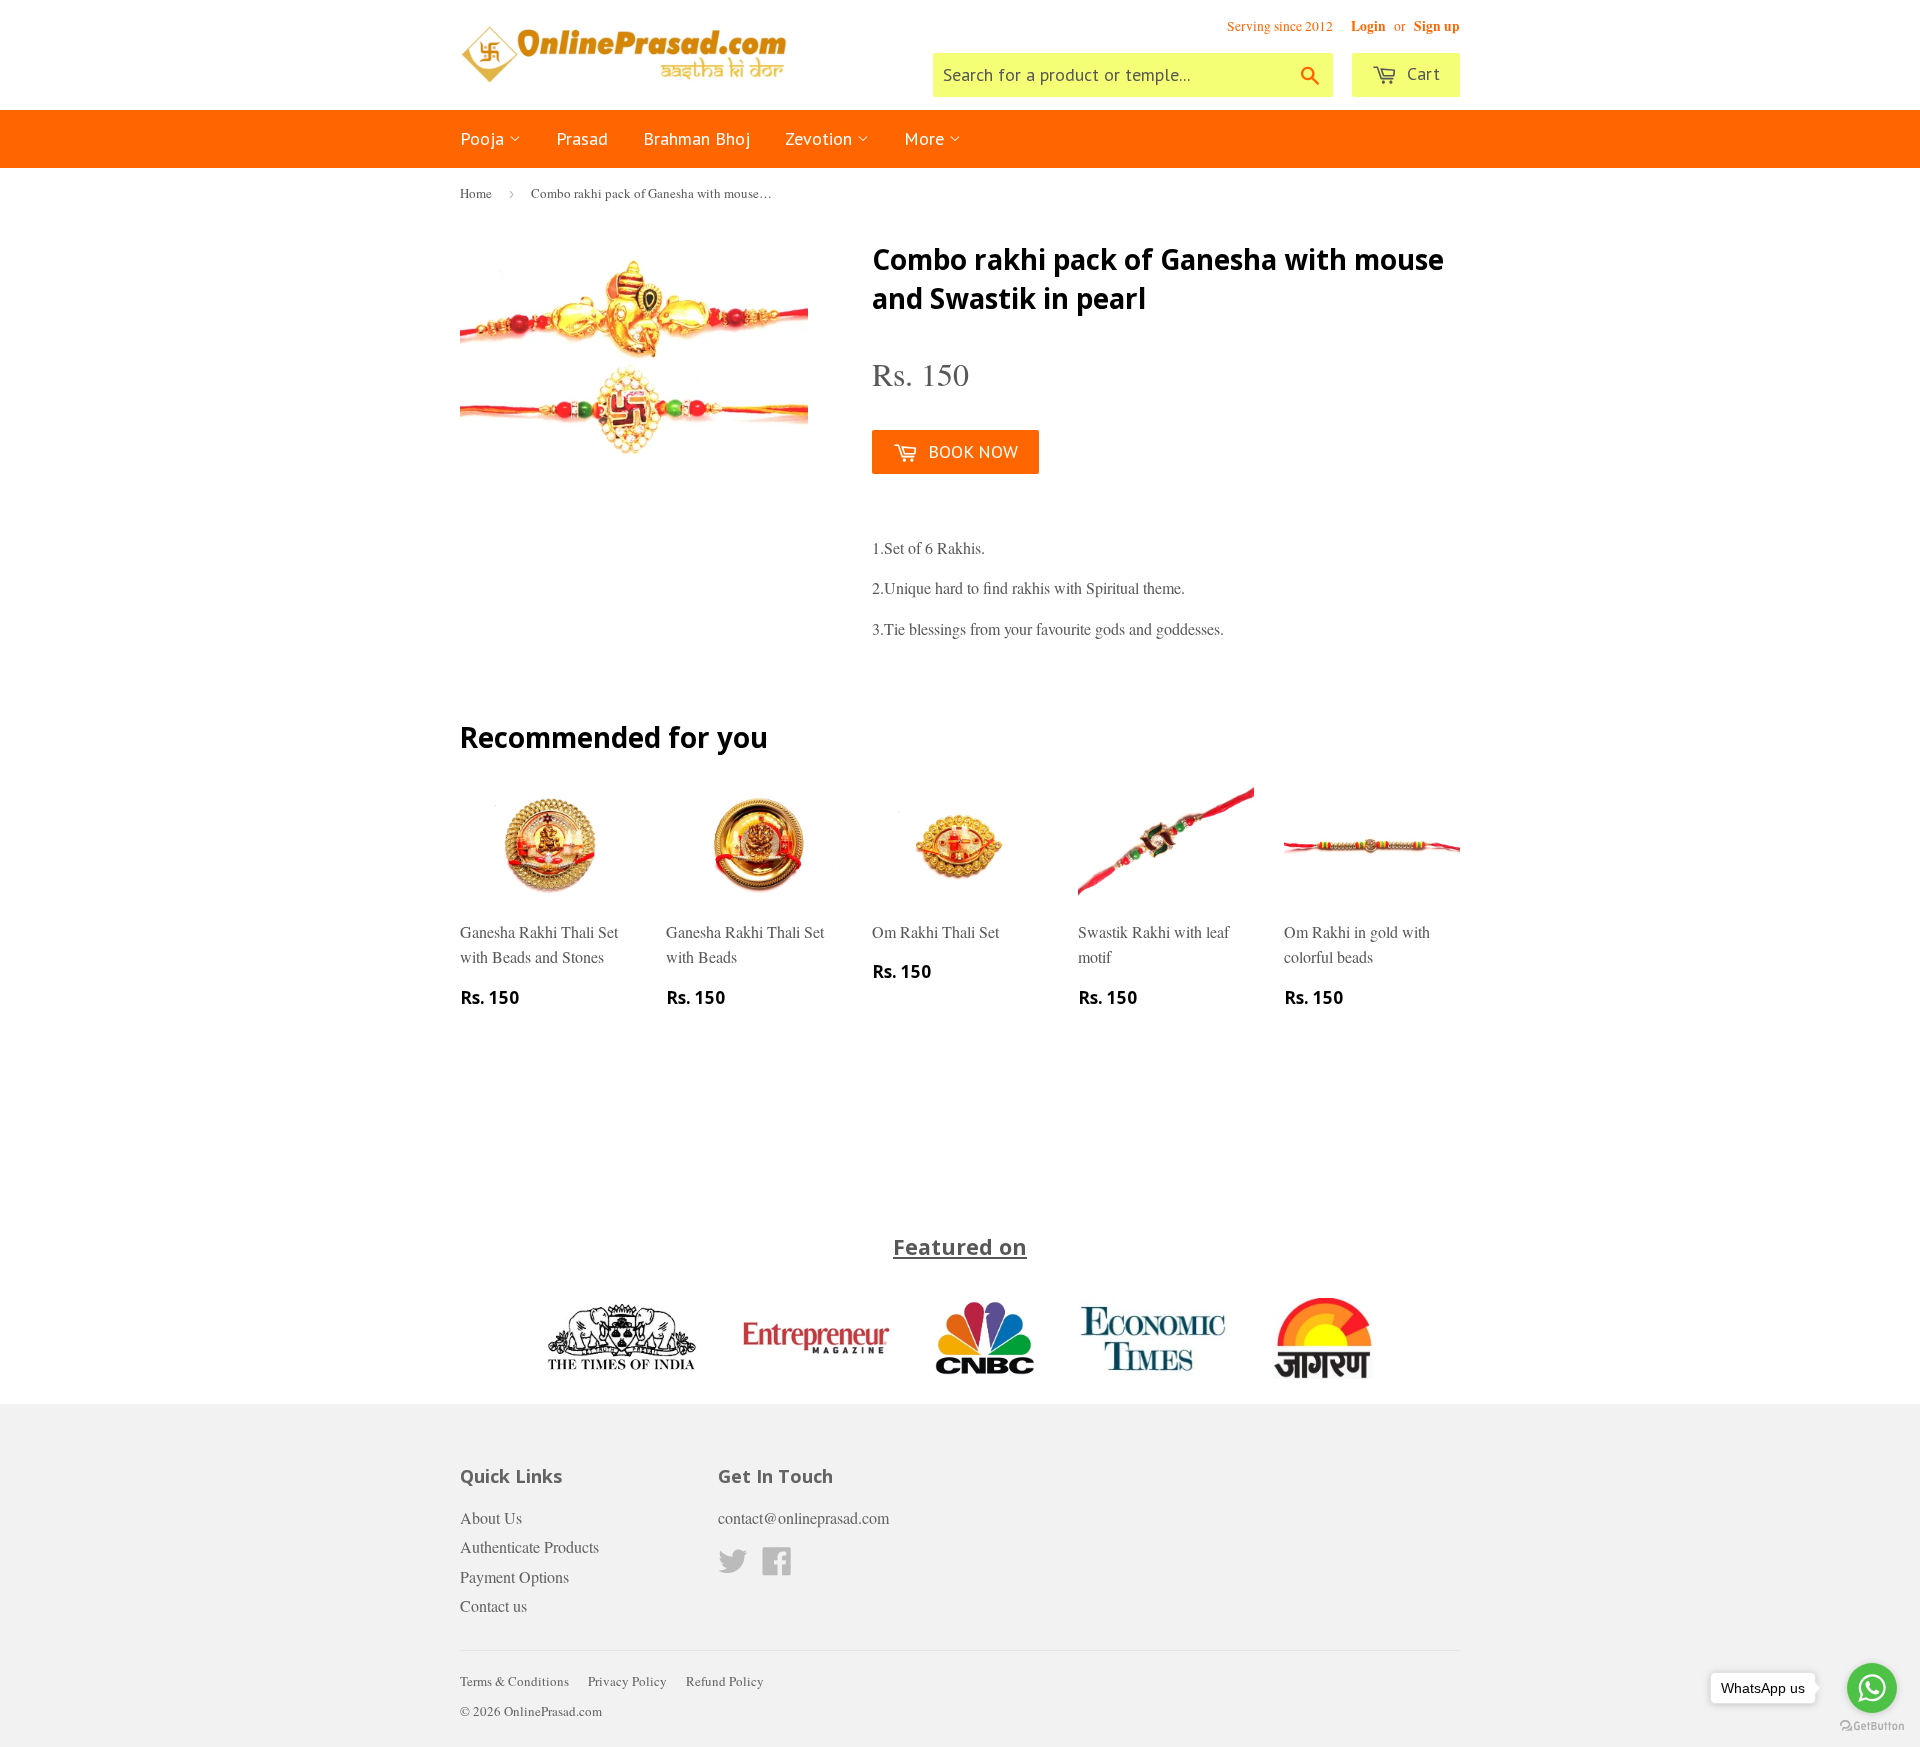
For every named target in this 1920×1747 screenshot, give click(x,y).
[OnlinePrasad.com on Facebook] (777, 1566)
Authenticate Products (529, 1546)
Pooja (484, 138)
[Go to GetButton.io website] (1872, 1726)
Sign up (1437, 26)
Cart (1421, 73)
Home (476, 193)
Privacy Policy (627, 1681)
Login (1368, 26)
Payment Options (514, 1576)
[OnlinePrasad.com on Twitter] (733, 1566)
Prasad (582, 138)
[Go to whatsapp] (1872, 1688)
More (926, 138)
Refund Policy (725, 1681)
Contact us (493, 1605)
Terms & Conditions (514, 1681)
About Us (491, 1517)
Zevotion (821, 138)
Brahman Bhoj (696, 138)
